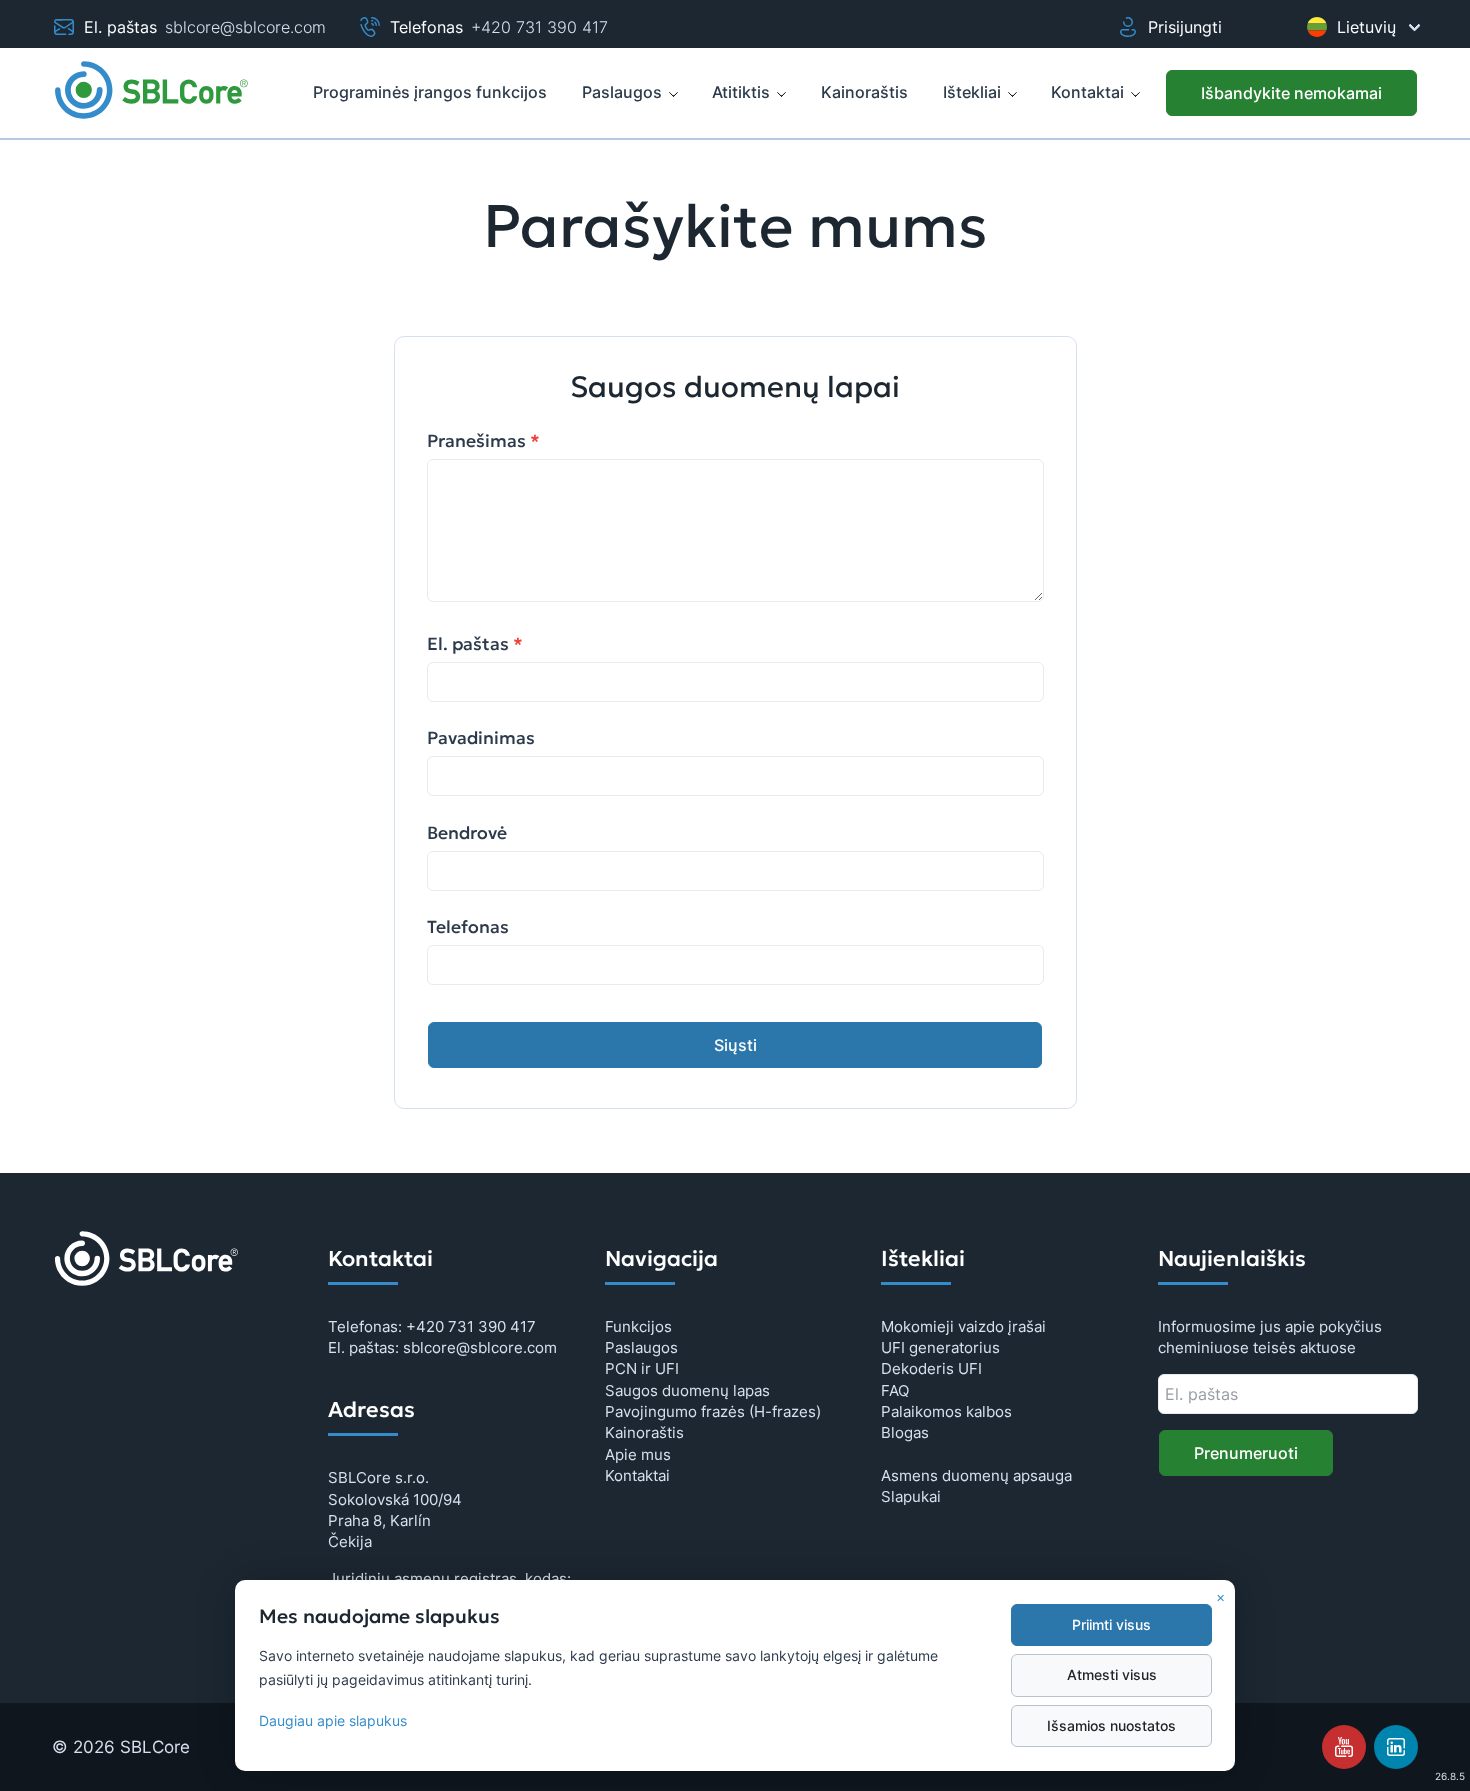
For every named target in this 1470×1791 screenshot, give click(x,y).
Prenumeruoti (1246, 1453)
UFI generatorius (940, 1347)
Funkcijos (638, 1326)
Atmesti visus (1112, 1675)
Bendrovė (467, 833)
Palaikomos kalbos (946, 1411)
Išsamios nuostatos (1111, 1726)
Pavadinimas (481, 738)
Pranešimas (483, 441)
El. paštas (475, 644)
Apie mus (638, 1454)
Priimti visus (1111, 1625)
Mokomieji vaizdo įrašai (963, 1326)
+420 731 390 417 (539, 27)
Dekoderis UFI (931, 1368)
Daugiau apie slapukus (333, 1721)
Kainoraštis (644, 1432)
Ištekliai (972, 92)
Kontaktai (1087, 92)
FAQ (895, 1390)
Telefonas (468, 927)
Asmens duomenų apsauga (976, 1475)
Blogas (905, 1432)
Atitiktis (741, 92)
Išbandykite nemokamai (1291, 93)
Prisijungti (1185, 27)
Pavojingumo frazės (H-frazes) (713, 1411)
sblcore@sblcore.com (245, 27)
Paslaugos (622, 92)
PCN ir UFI (642, 1368)
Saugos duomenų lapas (687, 1390)
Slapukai (911, 1496)
